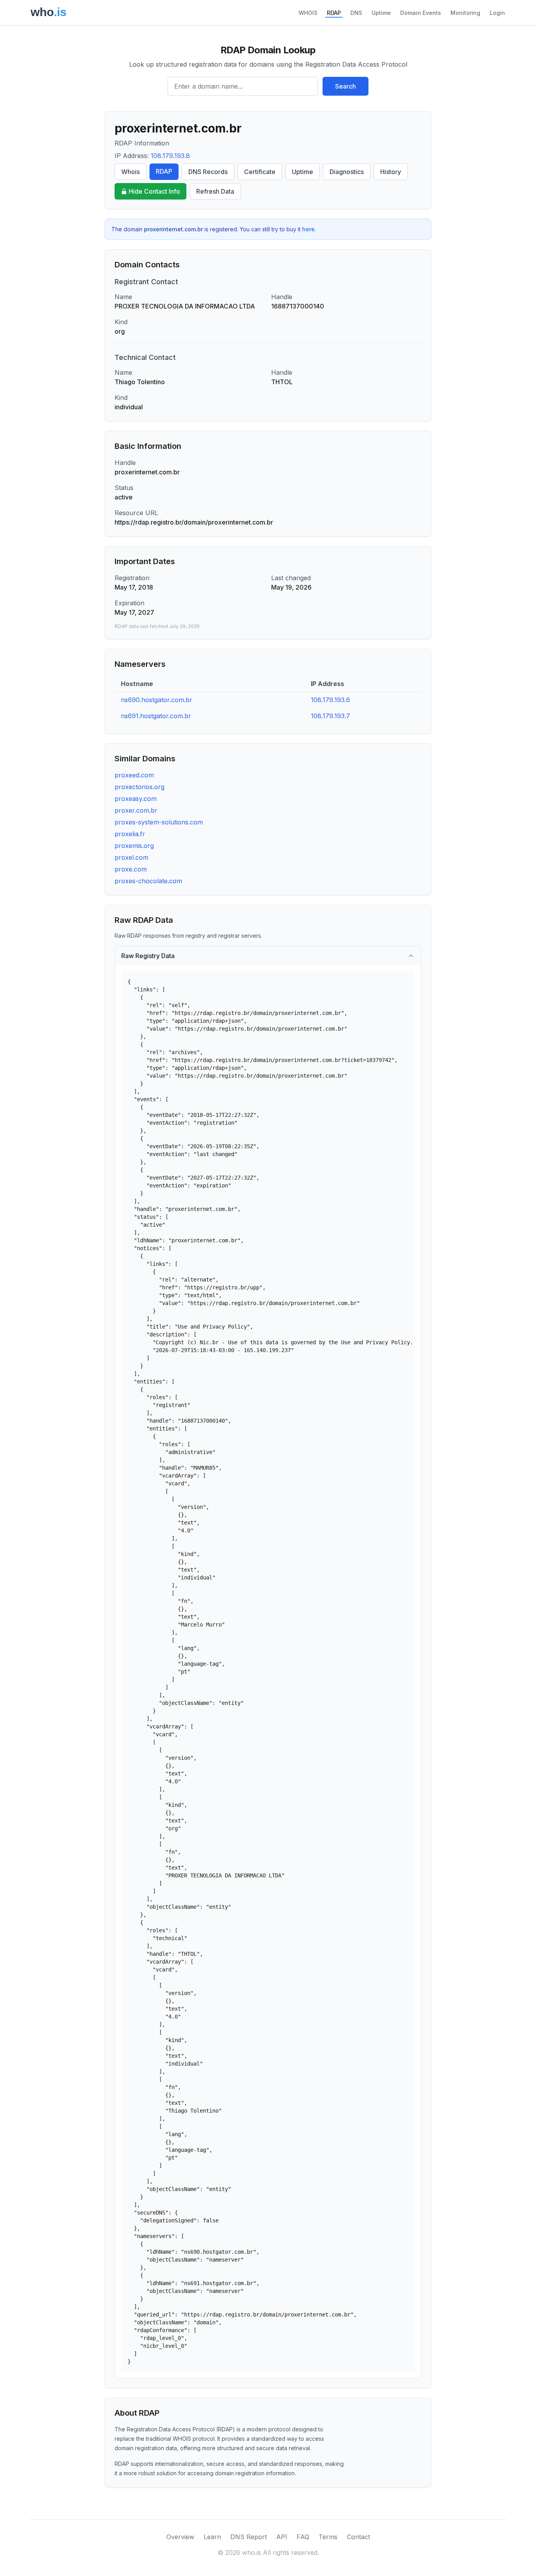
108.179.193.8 (170, 156)
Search (345, 86)
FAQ (303, 2537)
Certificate (260, 172)
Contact (358, 2537)
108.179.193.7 (330, 716)
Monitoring (465, 13)
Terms (328, 2537)
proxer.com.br (136, 810)
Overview (180, 2537)
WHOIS (308, 13)
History (391, 172)
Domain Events (421, 13)
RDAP (334, 13)
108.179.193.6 (330, 700)
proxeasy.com (136, 799)
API (282, 2537)
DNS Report (249, 2537)
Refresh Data (215, 191)
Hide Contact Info (154, 191)
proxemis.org (134, 846)
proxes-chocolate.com (148, 881)
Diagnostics (347, 172)
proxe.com (131, 869)
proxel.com (131, 857)
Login (497, 13)
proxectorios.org (139, 787)
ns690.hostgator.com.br (157, 700)
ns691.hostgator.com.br (156, 716)
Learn (212, 2537)
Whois (130, 172)
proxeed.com (134, 775)
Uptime (381, 13)
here (308, 229)
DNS (356, 13)
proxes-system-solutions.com (159, 822)
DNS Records (208, 172)
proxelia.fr (130, 834)
